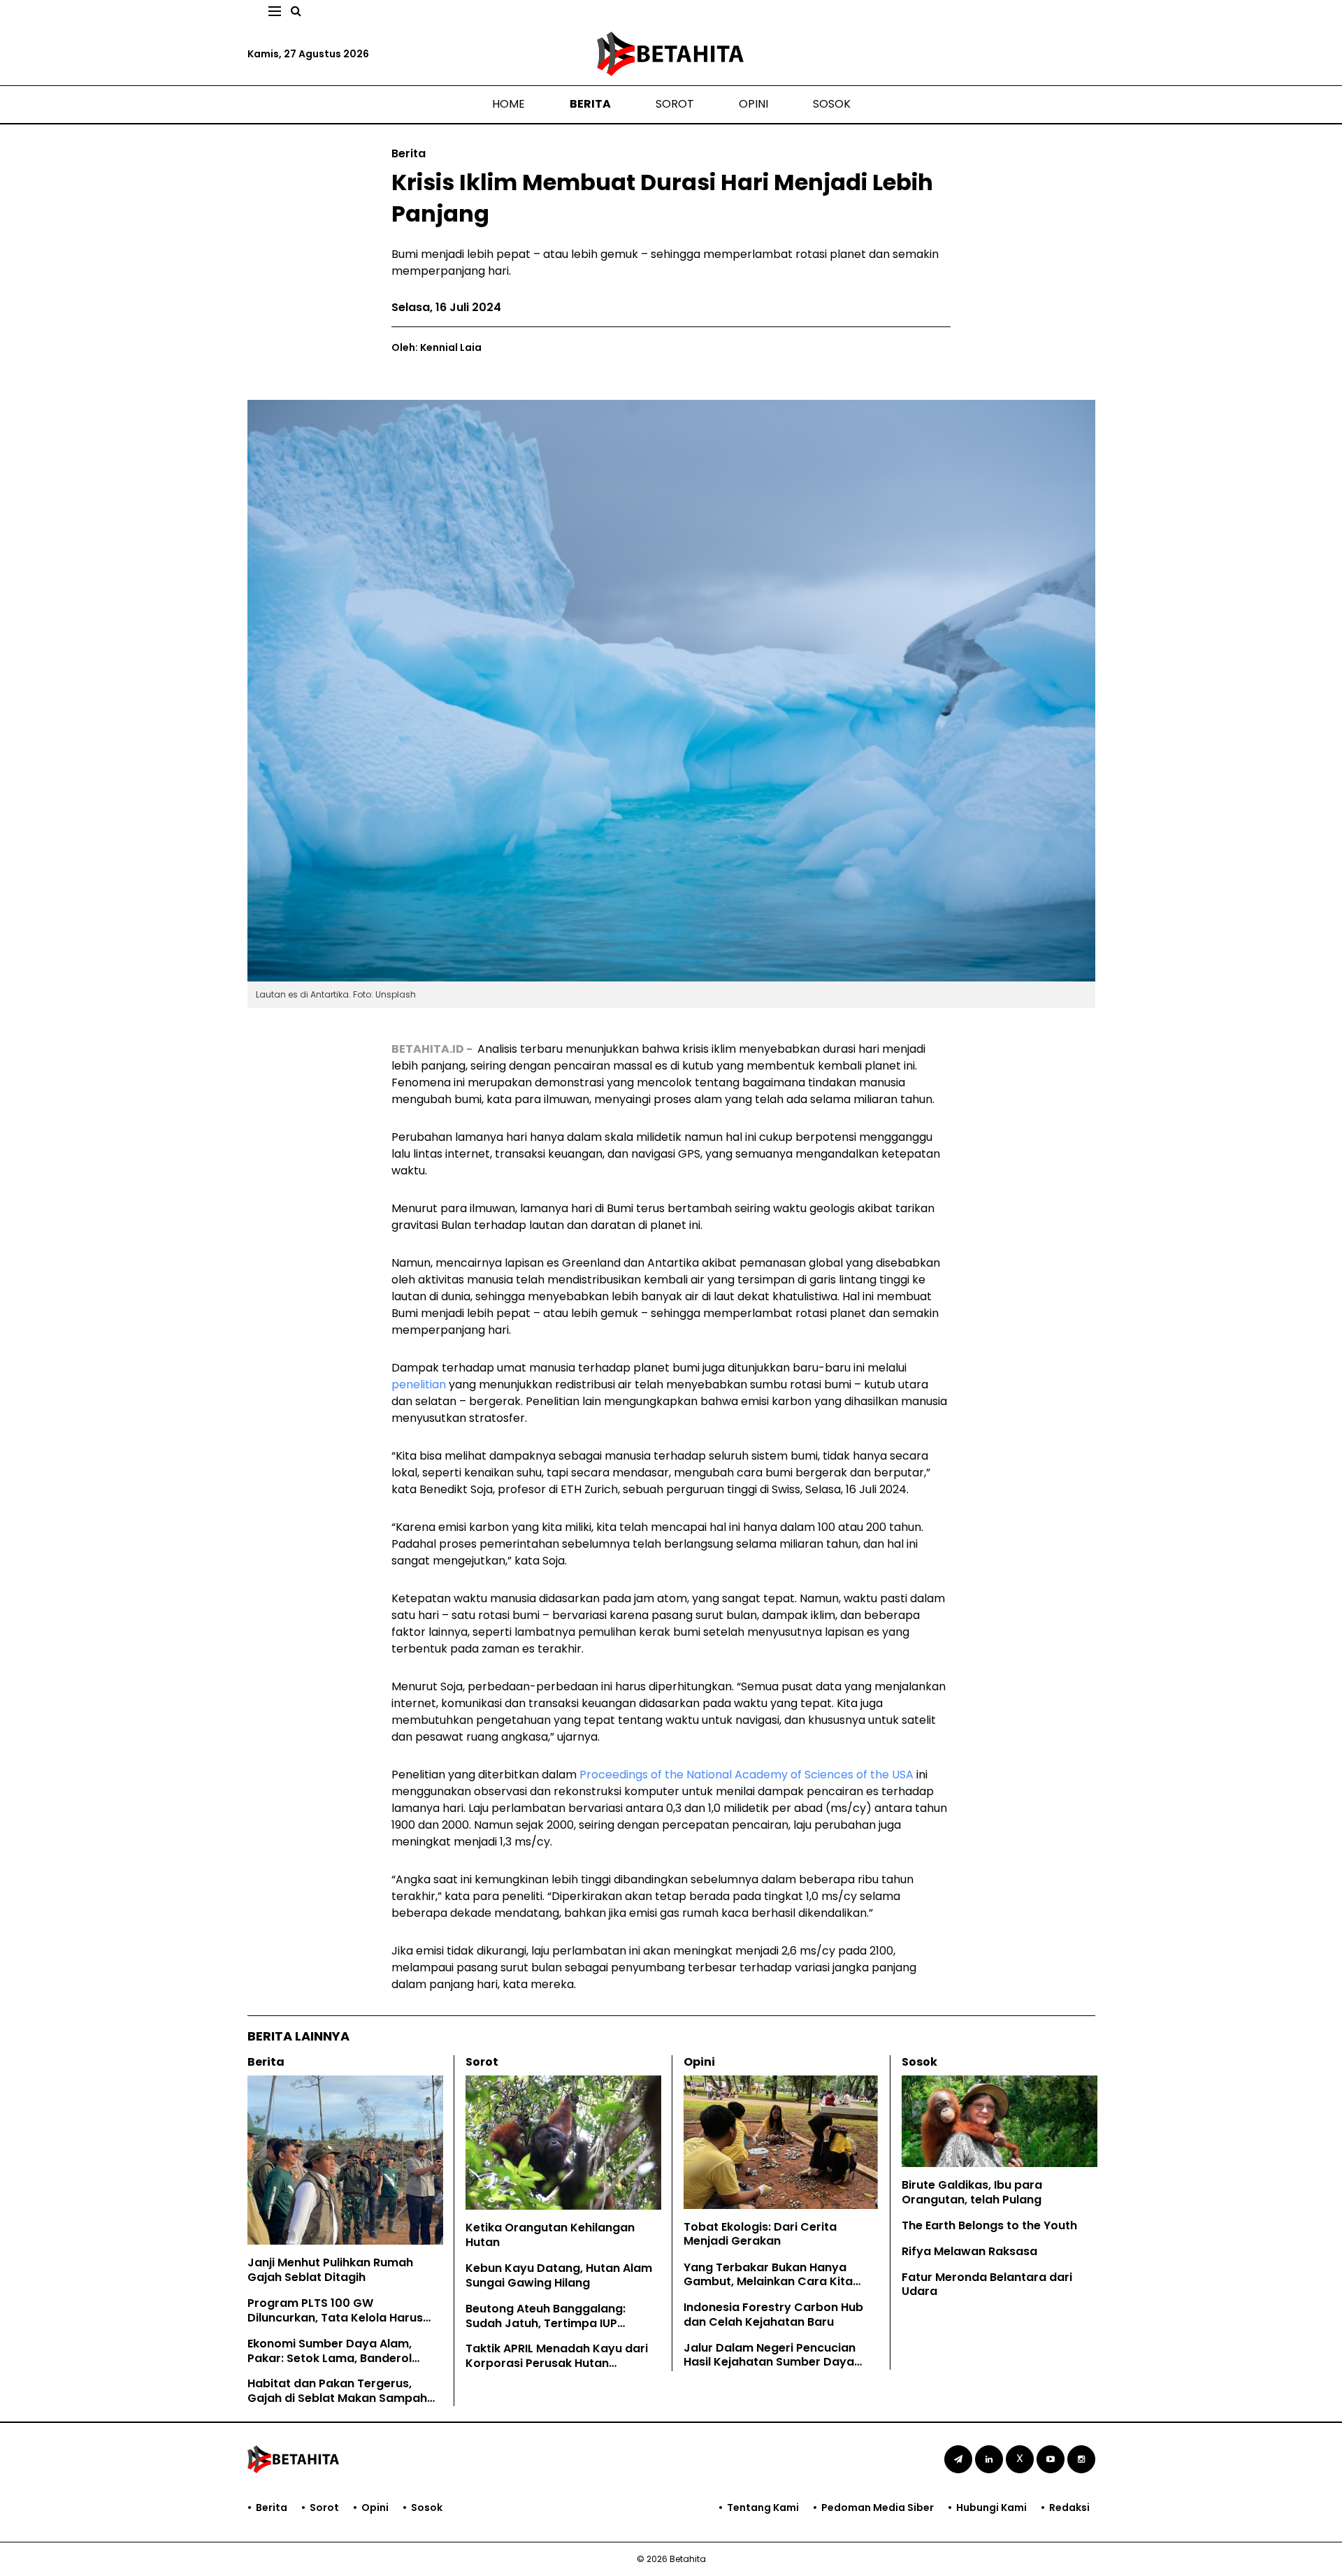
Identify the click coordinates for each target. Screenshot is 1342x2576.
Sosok (832, 104)
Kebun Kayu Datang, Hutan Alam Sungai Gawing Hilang (559, 2275)
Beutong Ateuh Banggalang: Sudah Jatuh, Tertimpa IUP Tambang (546, 2323)
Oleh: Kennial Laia (436, 347)
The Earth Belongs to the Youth (989, 2225)
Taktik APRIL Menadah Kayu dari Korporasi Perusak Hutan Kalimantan (557, 2363)
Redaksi (1069, 2507)
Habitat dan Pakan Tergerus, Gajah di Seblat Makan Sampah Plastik (337, 2398)
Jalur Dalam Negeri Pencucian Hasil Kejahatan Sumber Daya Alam (770, 2362)
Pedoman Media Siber (878, 2507)
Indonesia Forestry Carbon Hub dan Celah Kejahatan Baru (773, 2315)
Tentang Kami (763, 2507)
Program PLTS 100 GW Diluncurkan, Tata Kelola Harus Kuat (335, 2318)
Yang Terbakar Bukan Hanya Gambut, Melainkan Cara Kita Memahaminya (768, 2282)
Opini (753, 104)
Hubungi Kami (991, 2507)
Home (508, 104)
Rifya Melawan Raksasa (969, 2251)
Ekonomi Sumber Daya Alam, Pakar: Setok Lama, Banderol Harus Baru (330, 2358)
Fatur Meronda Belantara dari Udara (987, 2284)
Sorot (675, 104)
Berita (590, 104)
